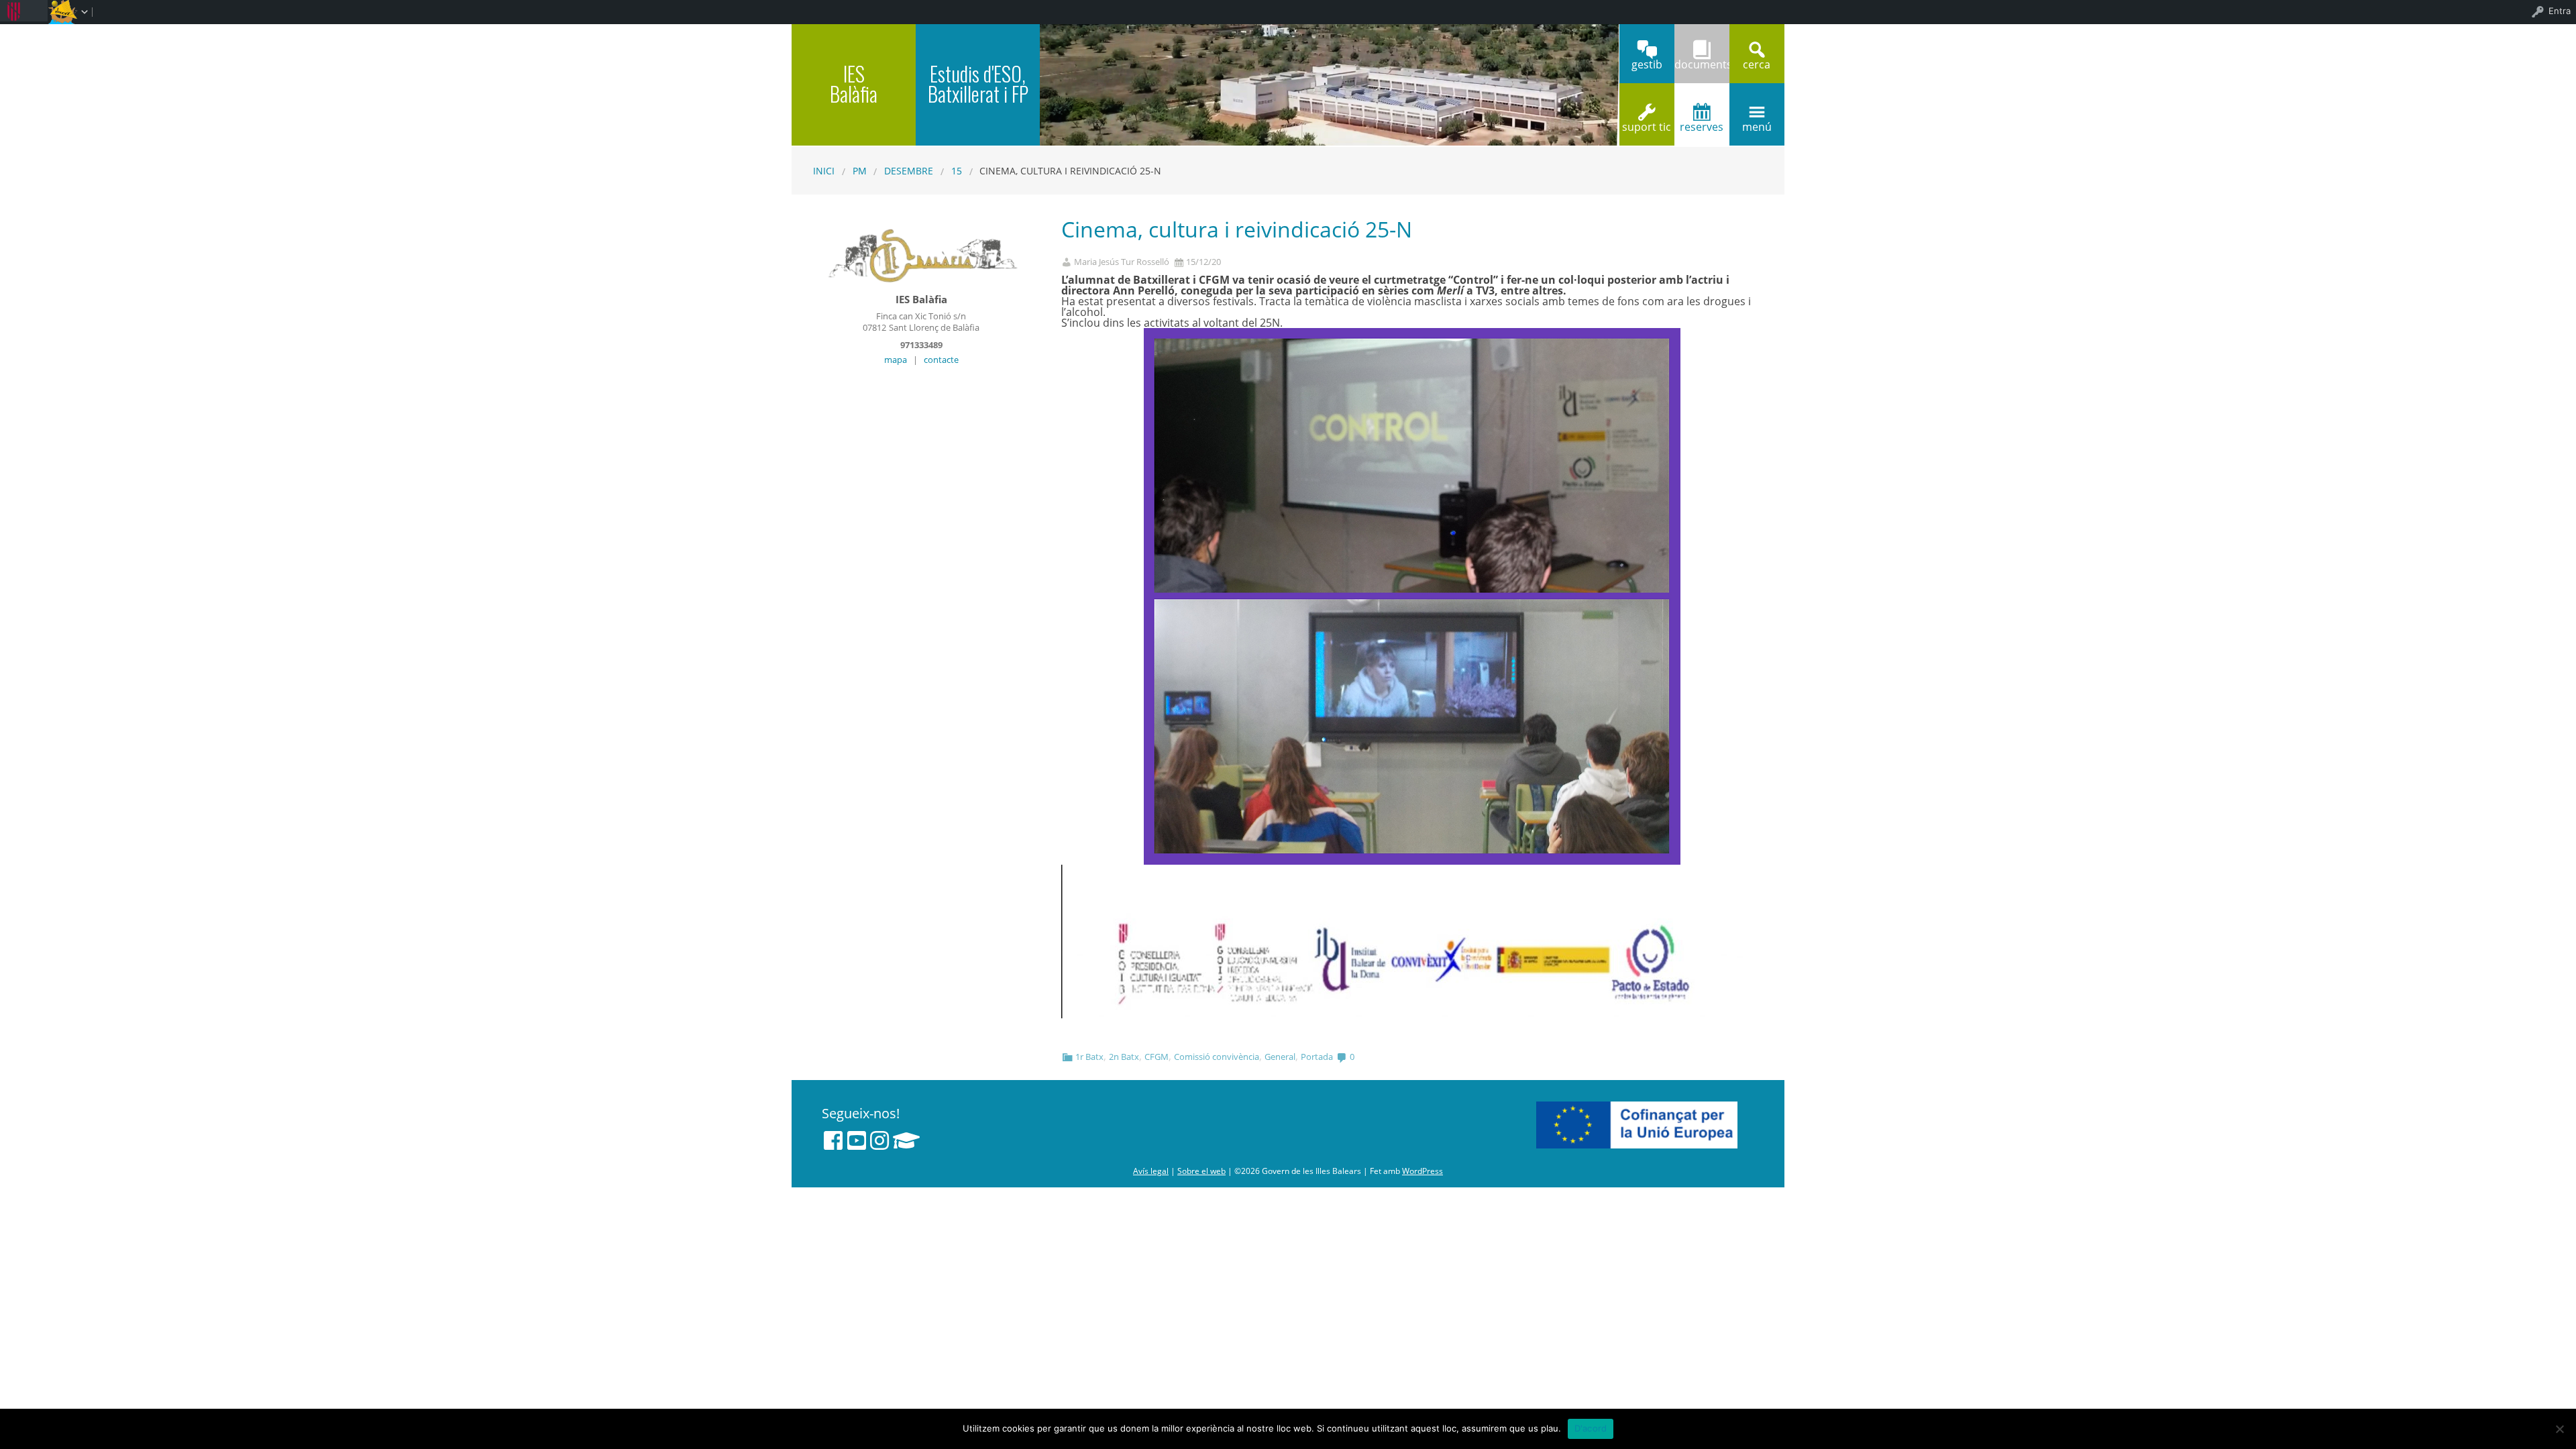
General (1280, 1057)
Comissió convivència (1217, 1057)
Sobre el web (1201, 1171)
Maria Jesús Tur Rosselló (1122, 262)
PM (860, 171)
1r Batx (1089, 1057)
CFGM (1157, 1057)
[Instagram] (879, 1140)
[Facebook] (833, 1140)
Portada (1317, 1057)
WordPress (1423, 1171)
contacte (941, 360)
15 (957, 171)
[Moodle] (906, 1140)
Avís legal (1151, 1171)
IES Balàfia (854, 84)
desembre (909, 171)
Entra (2560, 11)
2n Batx (1124, 1057)
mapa (896, 360)
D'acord (1591, 1428)
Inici (824, 171)
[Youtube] (857, 1140)
